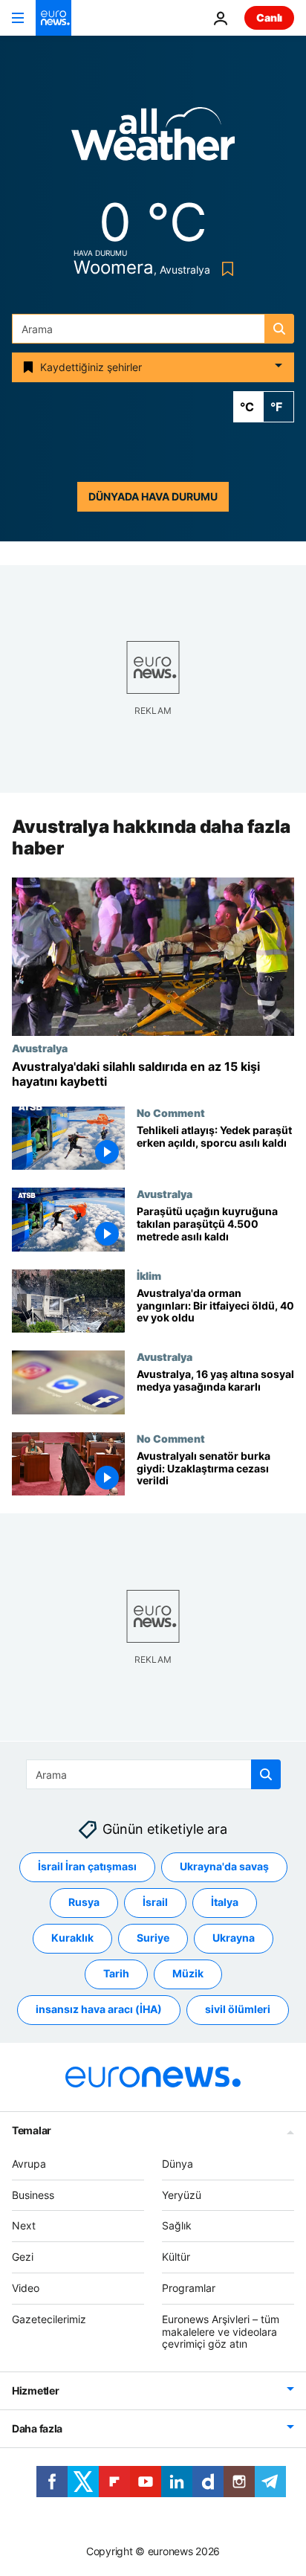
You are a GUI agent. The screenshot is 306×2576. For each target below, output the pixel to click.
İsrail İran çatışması (87, 1866)
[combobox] (153, 329)
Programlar (189, 2288)
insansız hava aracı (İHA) (99, 2009)
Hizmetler (35, 2390)
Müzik (188, 1973)
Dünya (178, 2163)
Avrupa (29, 2163)
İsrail (155, 1902)
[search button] (279, 329)
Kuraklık (72, 1938)
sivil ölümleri (238, 2009)
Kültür (176, 2257)
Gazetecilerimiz (49, 2318)
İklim (149, 1275)
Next (24, 2225)
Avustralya (40, 1049)
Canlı (269, 17)
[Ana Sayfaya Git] (53, 18)
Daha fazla (37, 2428)
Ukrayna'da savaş (224, 1866)
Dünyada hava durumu (153, 496)
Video (26, 2288)
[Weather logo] (153, 139)
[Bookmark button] (225, 269)
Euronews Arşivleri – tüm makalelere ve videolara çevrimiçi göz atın (221, 2331)
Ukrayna (234, 1938)
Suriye (153, 1938)
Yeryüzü (182, 2194)
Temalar (32, 2129)
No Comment (171, 1112)
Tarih (116, 1973)
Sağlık (177, 2225)
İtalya (225, 1902)
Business (33, 2194)
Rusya (84, 1902)
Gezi (23, 2257)
